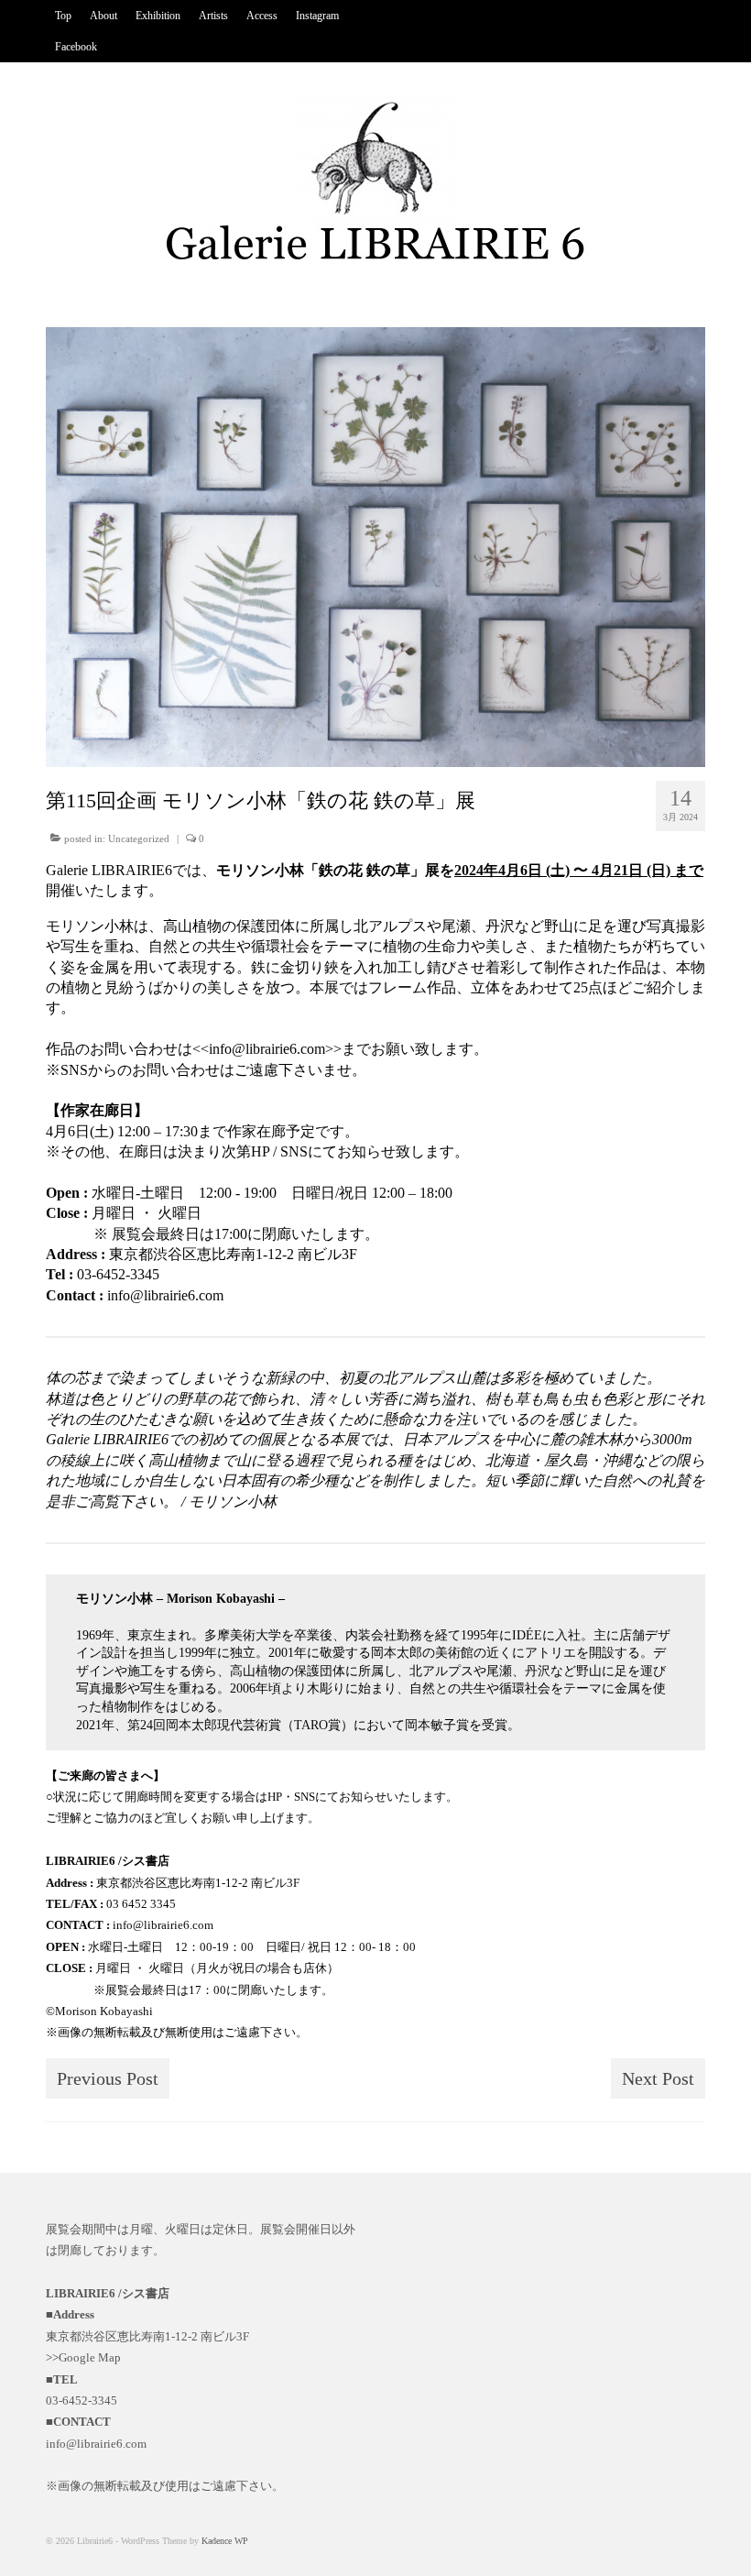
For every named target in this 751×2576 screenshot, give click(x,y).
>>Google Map (83, 2357)
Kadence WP (225, 2541)
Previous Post (108, 2078)
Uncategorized (139, 839)
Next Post (658, 2078)
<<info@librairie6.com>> (267, 1049)
